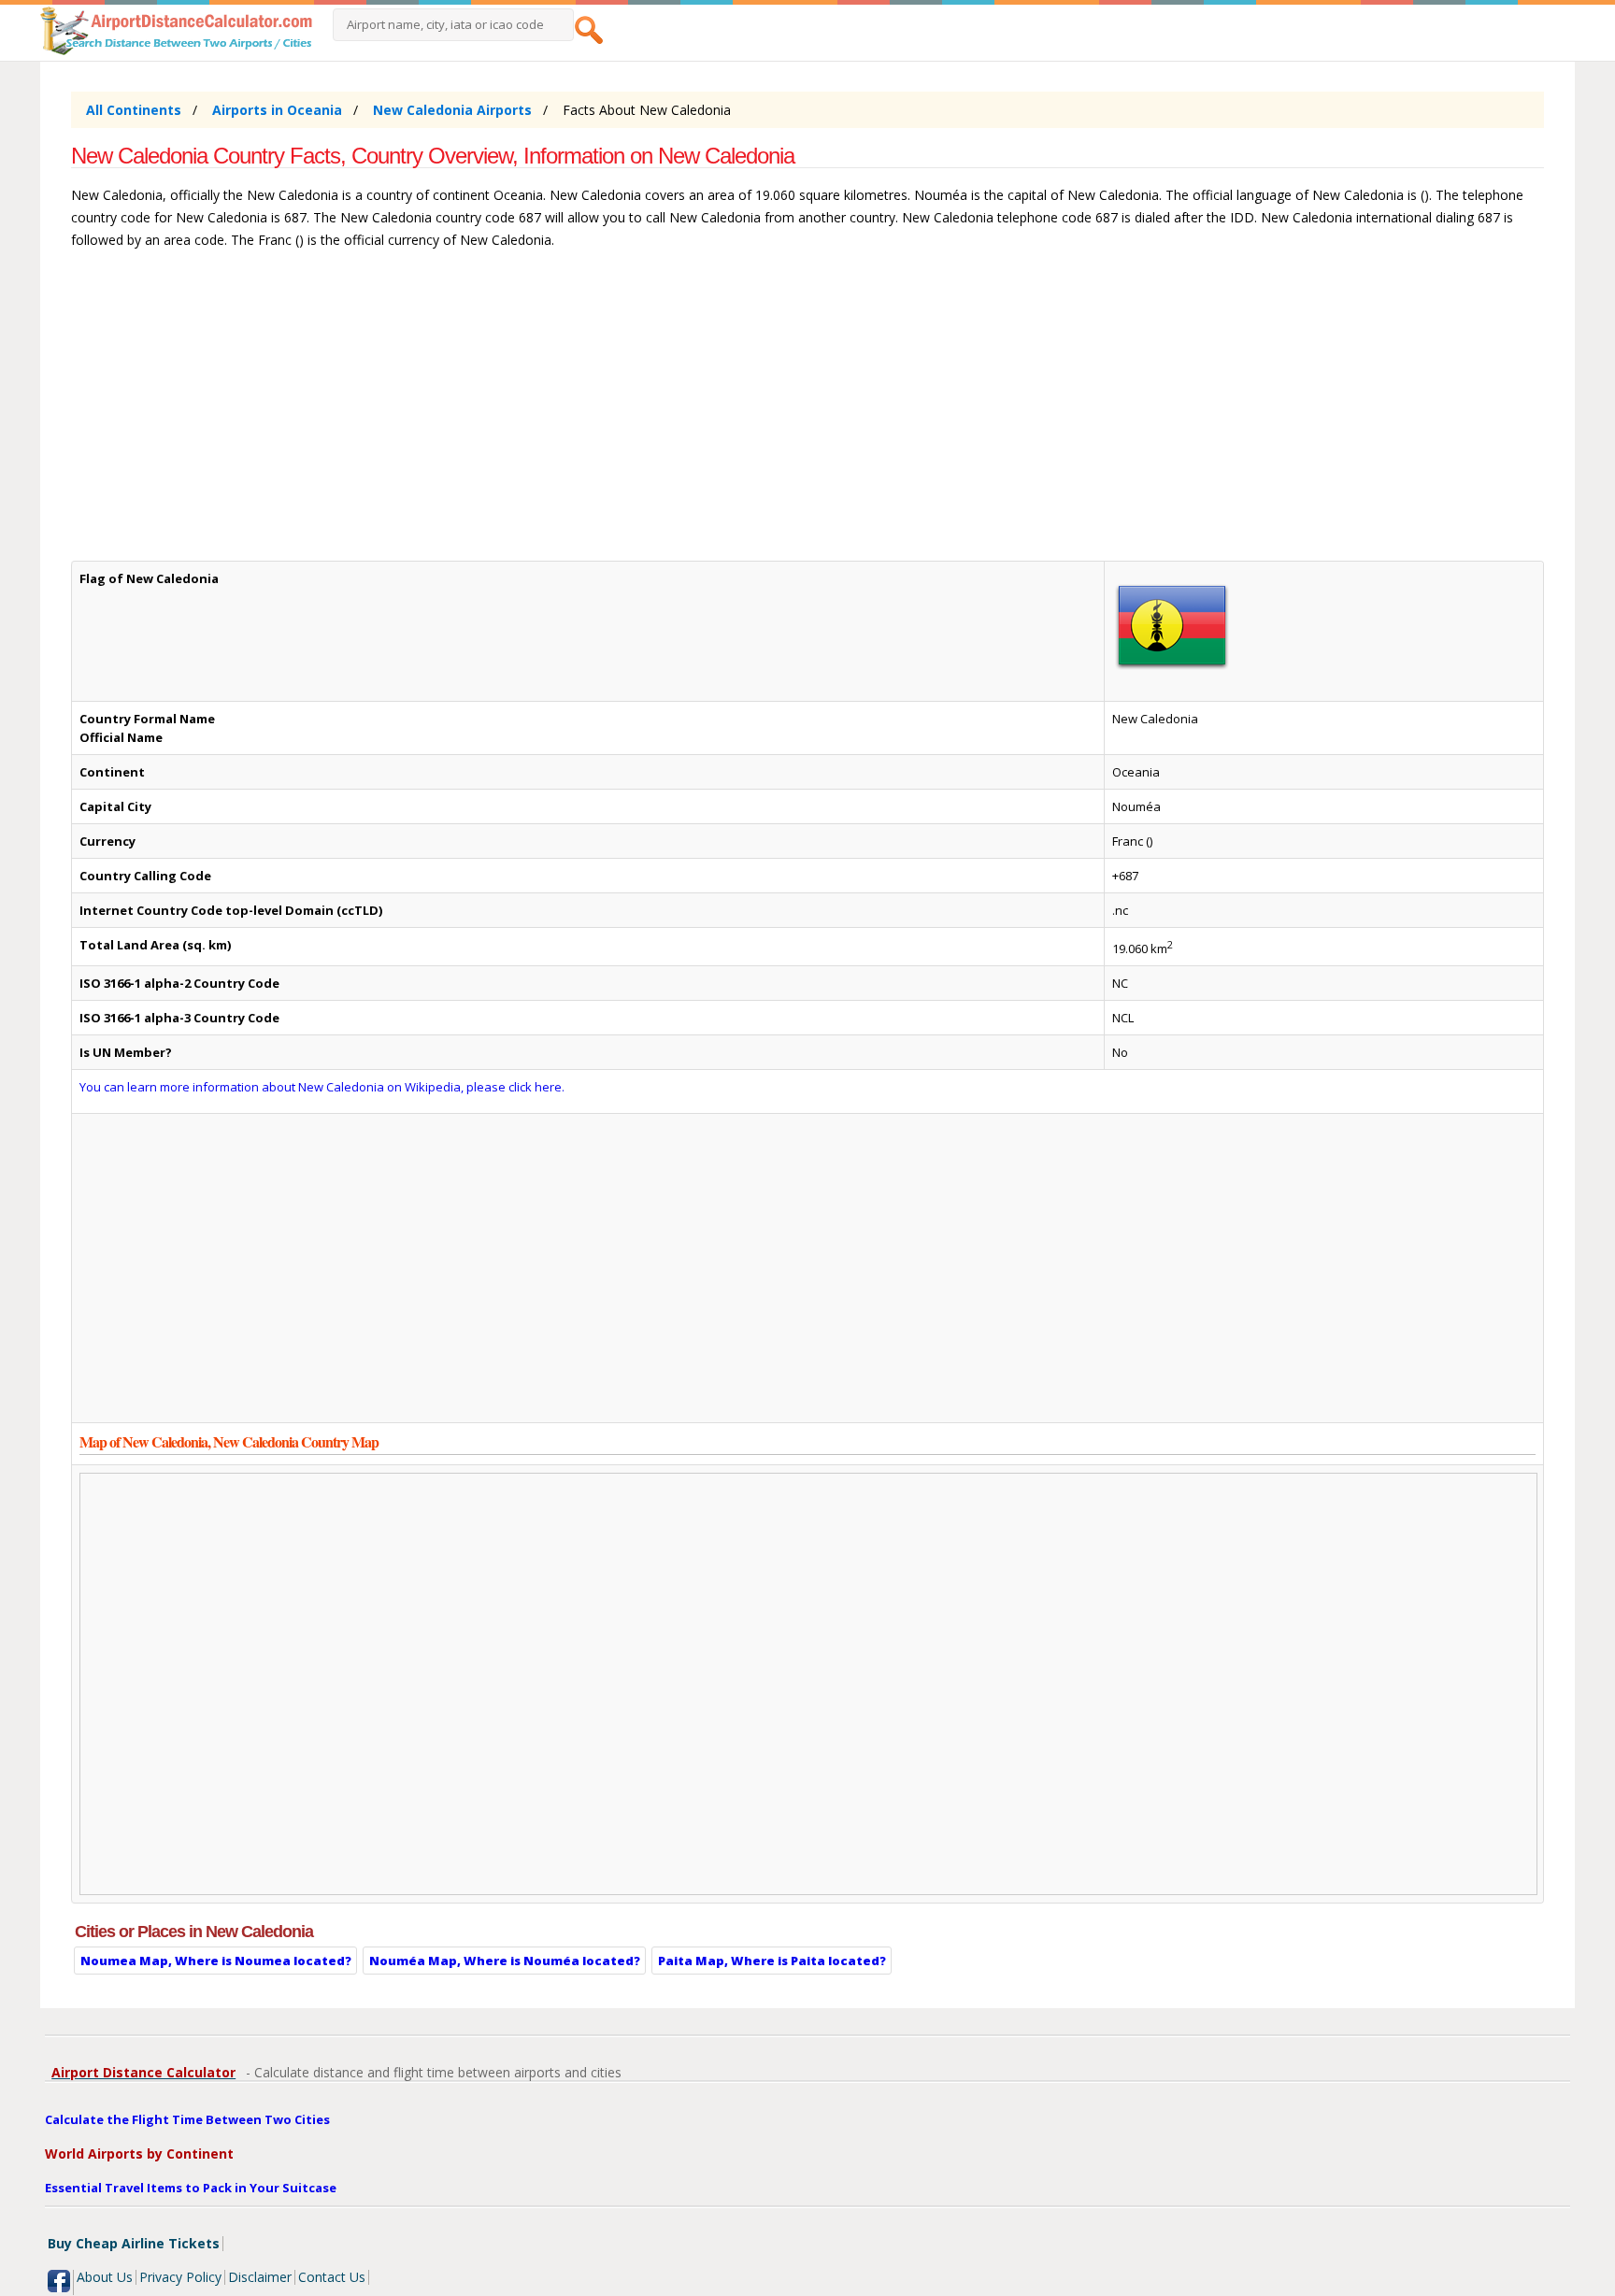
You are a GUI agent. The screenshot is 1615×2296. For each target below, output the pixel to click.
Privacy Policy (180, 2277)
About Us (105, 2277)
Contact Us (332, 2277)
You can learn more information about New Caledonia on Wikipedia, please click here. (322, 1087)
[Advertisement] (632, 414)
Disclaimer (260, 2277)
